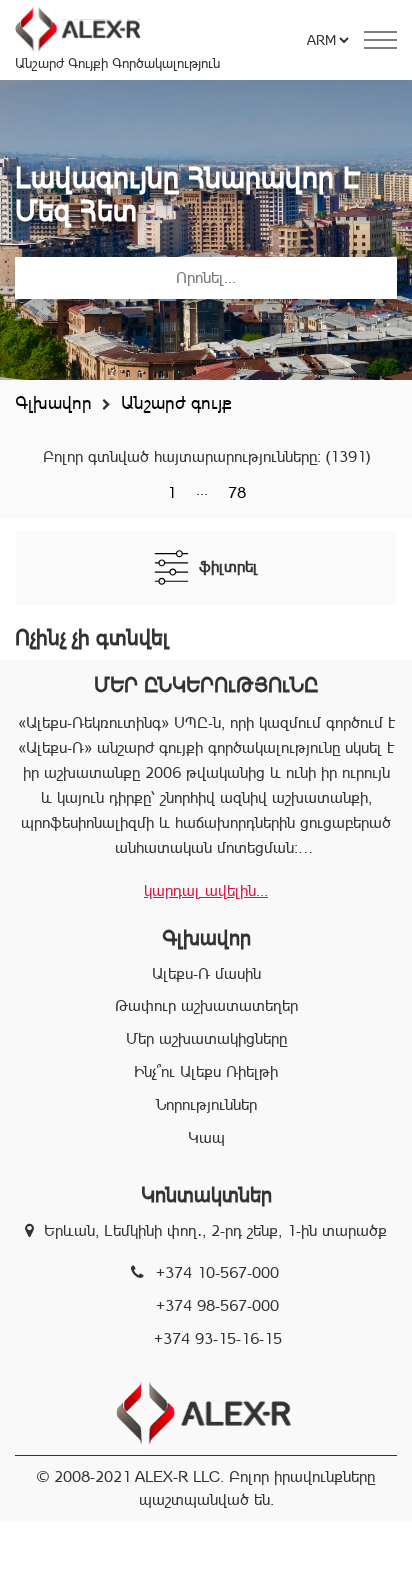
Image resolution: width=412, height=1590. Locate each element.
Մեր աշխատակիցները (206, 1038)
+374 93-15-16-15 (218, 1338)
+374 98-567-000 (217, 1305)
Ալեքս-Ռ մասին (206, 973)
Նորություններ (206, 1104)
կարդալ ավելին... (206, 890)
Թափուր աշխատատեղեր (206, 1005)
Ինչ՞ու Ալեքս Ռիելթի (206, 1071)
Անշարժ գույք (176, 402)
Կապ (206, 1137)
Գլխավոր (53, 402)
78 (237, 492)
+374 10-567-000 (217, 1272)
